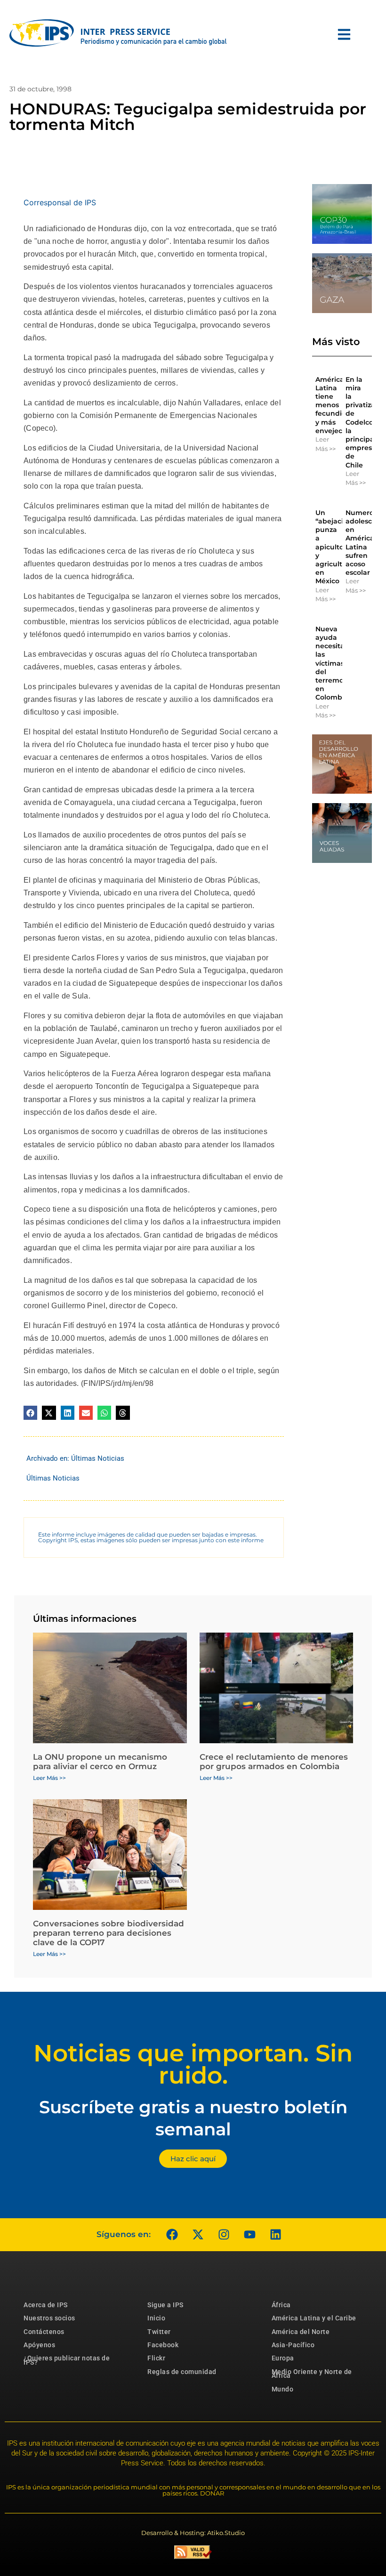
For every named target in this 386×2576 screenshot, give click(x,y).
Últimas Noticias (98, 1458)
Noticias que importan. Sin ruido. (193, 2064)
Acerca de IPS (46, 2305)
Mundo (283, 2389)
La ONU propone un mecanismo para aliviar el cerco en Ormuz (100, 1762)
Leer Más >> (326, 444)
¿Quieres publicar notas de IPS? (67, 2360)
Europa (283, 2358)
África (281, 2305)
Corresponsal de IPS (60, 202)
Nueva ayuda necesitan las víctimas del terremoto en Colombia (333, 663)
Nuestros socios (49, 2318)
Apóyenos (39, 2345)
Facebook (163, 2345)
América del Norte (301, 2332)
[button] (30, 1413)
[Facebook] (172, 2235)
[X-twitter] (198, 2235)
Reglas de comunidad (182, 2372)
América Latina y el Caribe (314, 2318)
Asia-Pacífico (293, 2345)
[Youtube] (249, 2235)
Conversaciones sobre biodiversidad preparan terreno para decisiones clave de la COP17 (109, 1933)
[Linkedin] (275, 2235)
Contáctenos (44, 2332)
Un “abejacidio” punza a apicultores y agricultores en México (336, 547)
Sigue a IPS (165, 2305)
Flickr (156, 2358)
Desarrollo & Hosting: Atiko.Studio (193, 2533)
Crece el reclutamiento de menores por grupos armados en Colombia (274, 1762)
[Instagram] (224, 2235)
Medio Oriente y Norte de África (312, 2374)
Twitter (159, 2332)
